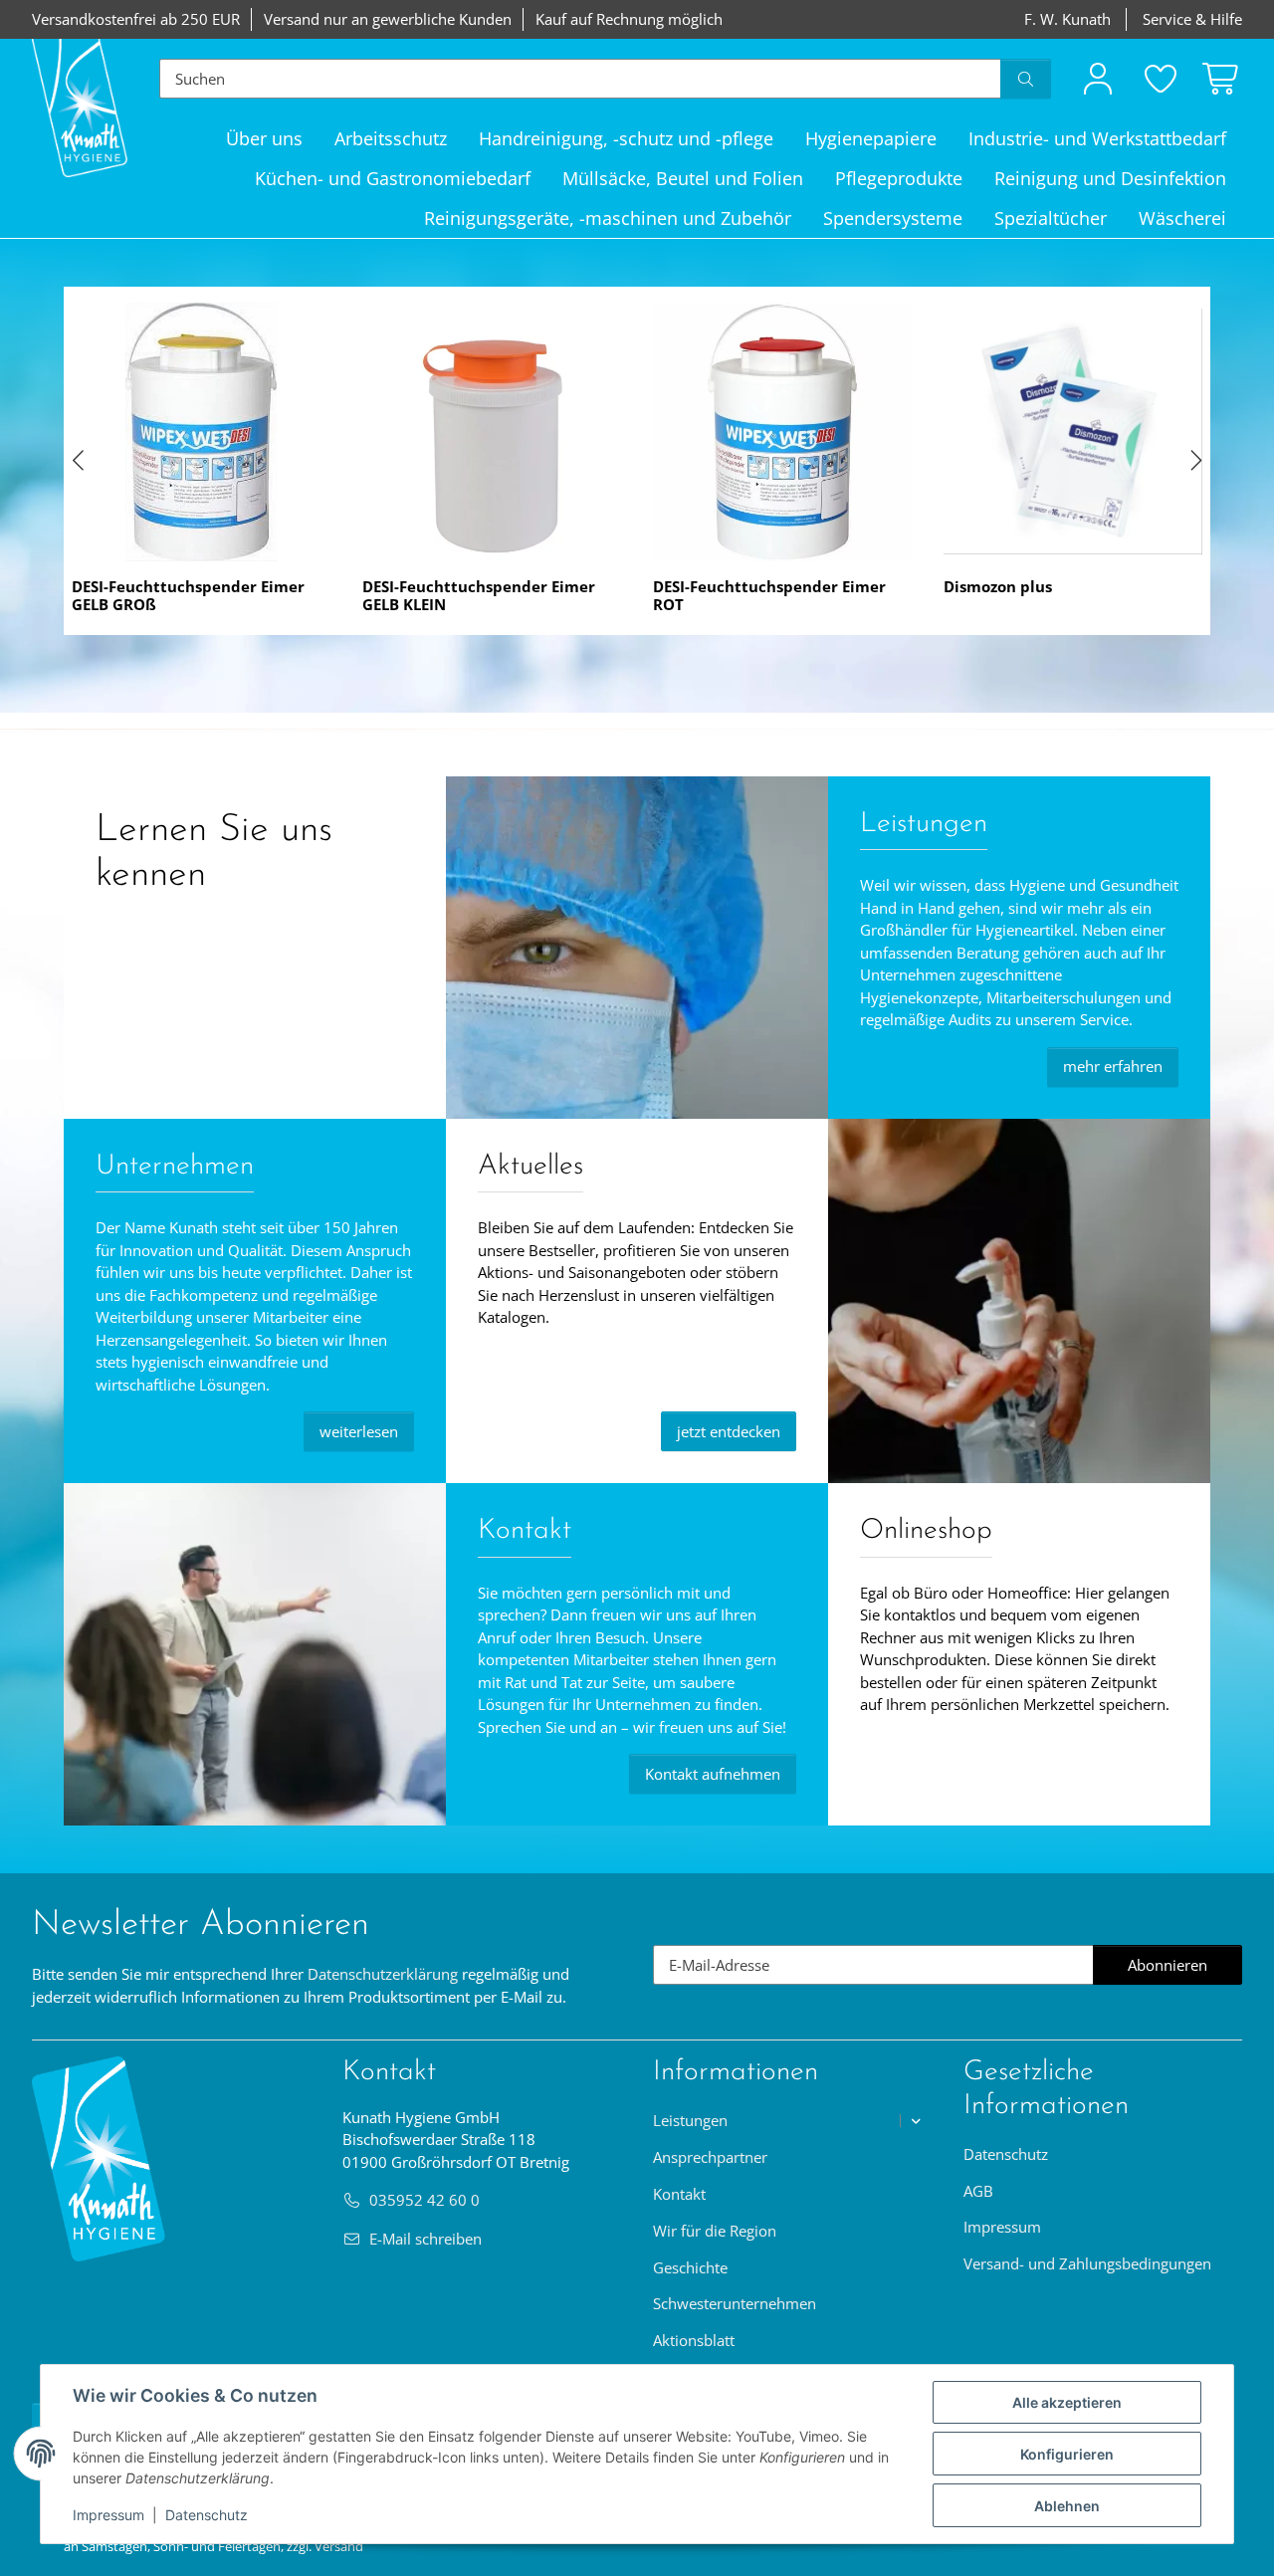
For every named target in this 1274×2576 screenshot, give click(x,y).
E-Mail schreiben (425, 2239)
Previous (80, 461)
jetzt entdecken (729, 1431)
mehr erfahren (1113, 1066)
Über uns (264, 138)
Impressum (108, 2515)
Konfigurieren (1067, 2454)
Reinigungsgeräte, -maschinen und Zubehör (608, 218)
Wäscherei (1182, 218)
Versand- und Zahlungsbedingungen (1087, 2263)
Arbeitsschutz (391, 138)
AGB (978, 2191)
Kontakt (679, 2194)
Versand (339, 2546)
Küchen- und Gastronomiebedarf (393, 178)
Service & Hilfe (1192, 19)
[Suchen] (1026, 79)
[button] (1098, 78)
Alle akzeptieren (1067, 2402)
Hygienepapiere (871, 138)
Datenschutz (207, 2515)
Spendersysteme (893, 218)
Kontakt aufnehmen (713, 1774)
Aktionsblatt (694, 2340)
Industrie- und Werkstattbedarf (1097, 138)
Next (1194, 461)
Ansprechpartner (710, 2157)
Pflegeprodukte (899, 178)
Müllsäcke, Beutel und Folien (683, 178)
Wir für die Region (715, 2231)
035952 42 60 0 (425, 2200)
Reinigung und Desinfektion (1110, 178)
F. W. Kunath (1067, 19)
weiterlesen (359, 1431)
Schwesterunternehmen (735, 2303)
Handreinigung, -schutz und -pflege (626, 138)
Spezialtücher (1051, 218)
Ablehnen (1067, 2506)
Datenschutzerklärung (383, 1974)
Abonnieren (1185, 1970)
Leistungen (690, 2120)
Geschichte (690, 2267)
